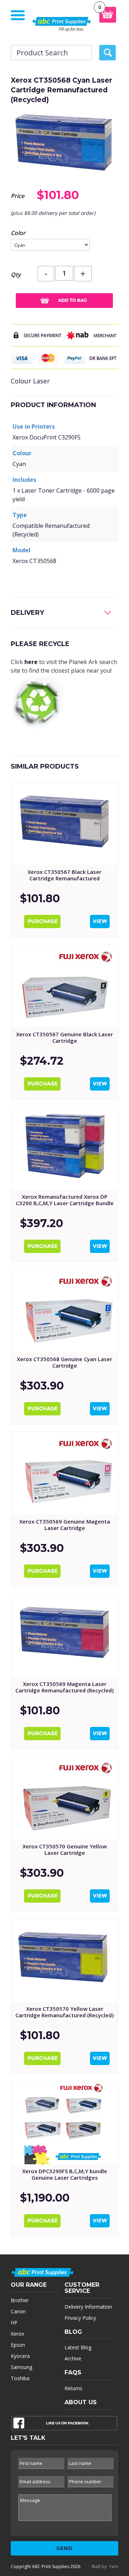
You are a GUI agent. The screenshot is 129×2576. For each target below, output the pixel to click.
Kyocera (20, 2356)
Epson (18, 2345)
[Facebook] (64, 2425)
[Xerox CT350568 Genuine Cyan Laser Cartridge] (64, 1311)
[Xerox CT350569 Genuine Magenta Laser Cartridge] (64, 1473)
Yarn (114, 2566)
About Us (81, 2402)
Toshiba (20, 2378)
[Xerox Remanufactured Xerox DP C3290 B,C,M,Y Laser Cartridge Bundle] (64, 1148)
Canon (18, 2311)
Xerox (17, 2334)
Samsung (21, 2367)
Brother (20, 2300)
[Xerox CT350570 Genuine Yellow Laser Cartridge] (64, 1798)
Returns (73, 2388)
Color (18, 233)
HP (14, 2322)
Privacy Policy (80, 2318)
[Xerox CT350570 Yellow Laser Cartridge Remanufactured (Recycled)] (64, 1960)
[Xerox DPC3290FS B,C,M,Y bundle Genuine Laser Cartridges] (64, 2123)
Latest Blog (78, 2347)
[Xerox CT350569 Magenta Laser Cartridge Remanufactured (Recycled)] (64, 1636)
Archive (73, 2358)
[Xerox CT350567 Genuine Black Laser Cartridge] (64, 986)
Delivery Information (88, 2307)
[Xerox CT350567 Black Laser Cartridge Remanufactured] (64, 824)
